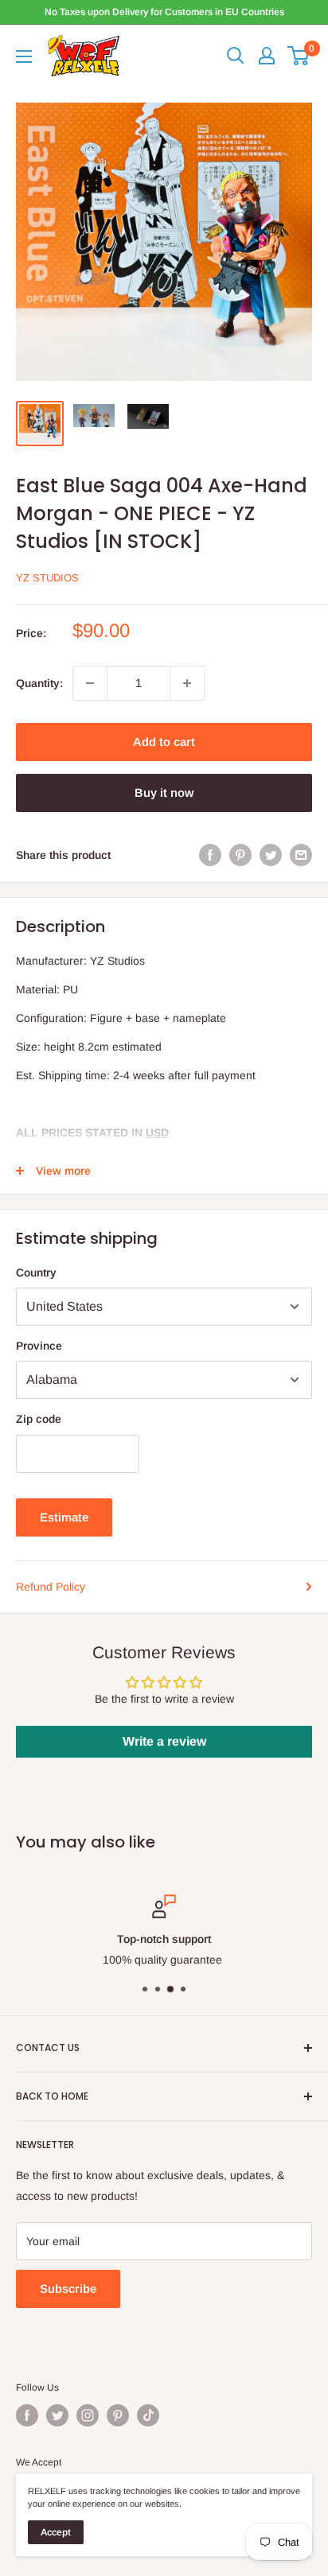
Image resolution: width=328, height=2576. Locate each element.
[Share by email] (301, 855)
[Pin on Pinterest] (240, 855)
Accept (56, 2532)
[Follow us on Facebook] (27, 2415)
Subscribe (68, 2288)
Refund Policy (51, 1587)
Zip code (39, 1419)
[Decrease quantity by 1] (90, 683)
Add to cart (164, 742)
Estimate (64, 1517)
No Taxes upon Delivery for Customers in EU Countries (164, 12)
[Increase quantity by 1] (187, 683)
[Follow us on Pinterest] (118, 2415)
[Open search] (236, 56)
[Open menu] (24, 56)
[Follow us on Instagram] (88, 2415)
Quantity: (39, 683)
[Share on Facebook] (210, 855)
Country (36, 1272)
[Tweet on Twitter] (271, 855)
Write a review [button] (164, 1741)
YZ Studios (47, 578)
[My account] (267, 56)
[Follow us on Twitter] (57, 2415)
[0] (299, 56)
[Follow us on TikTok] (148, 2415)
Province (39, 1346)
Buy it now (164, 793)
